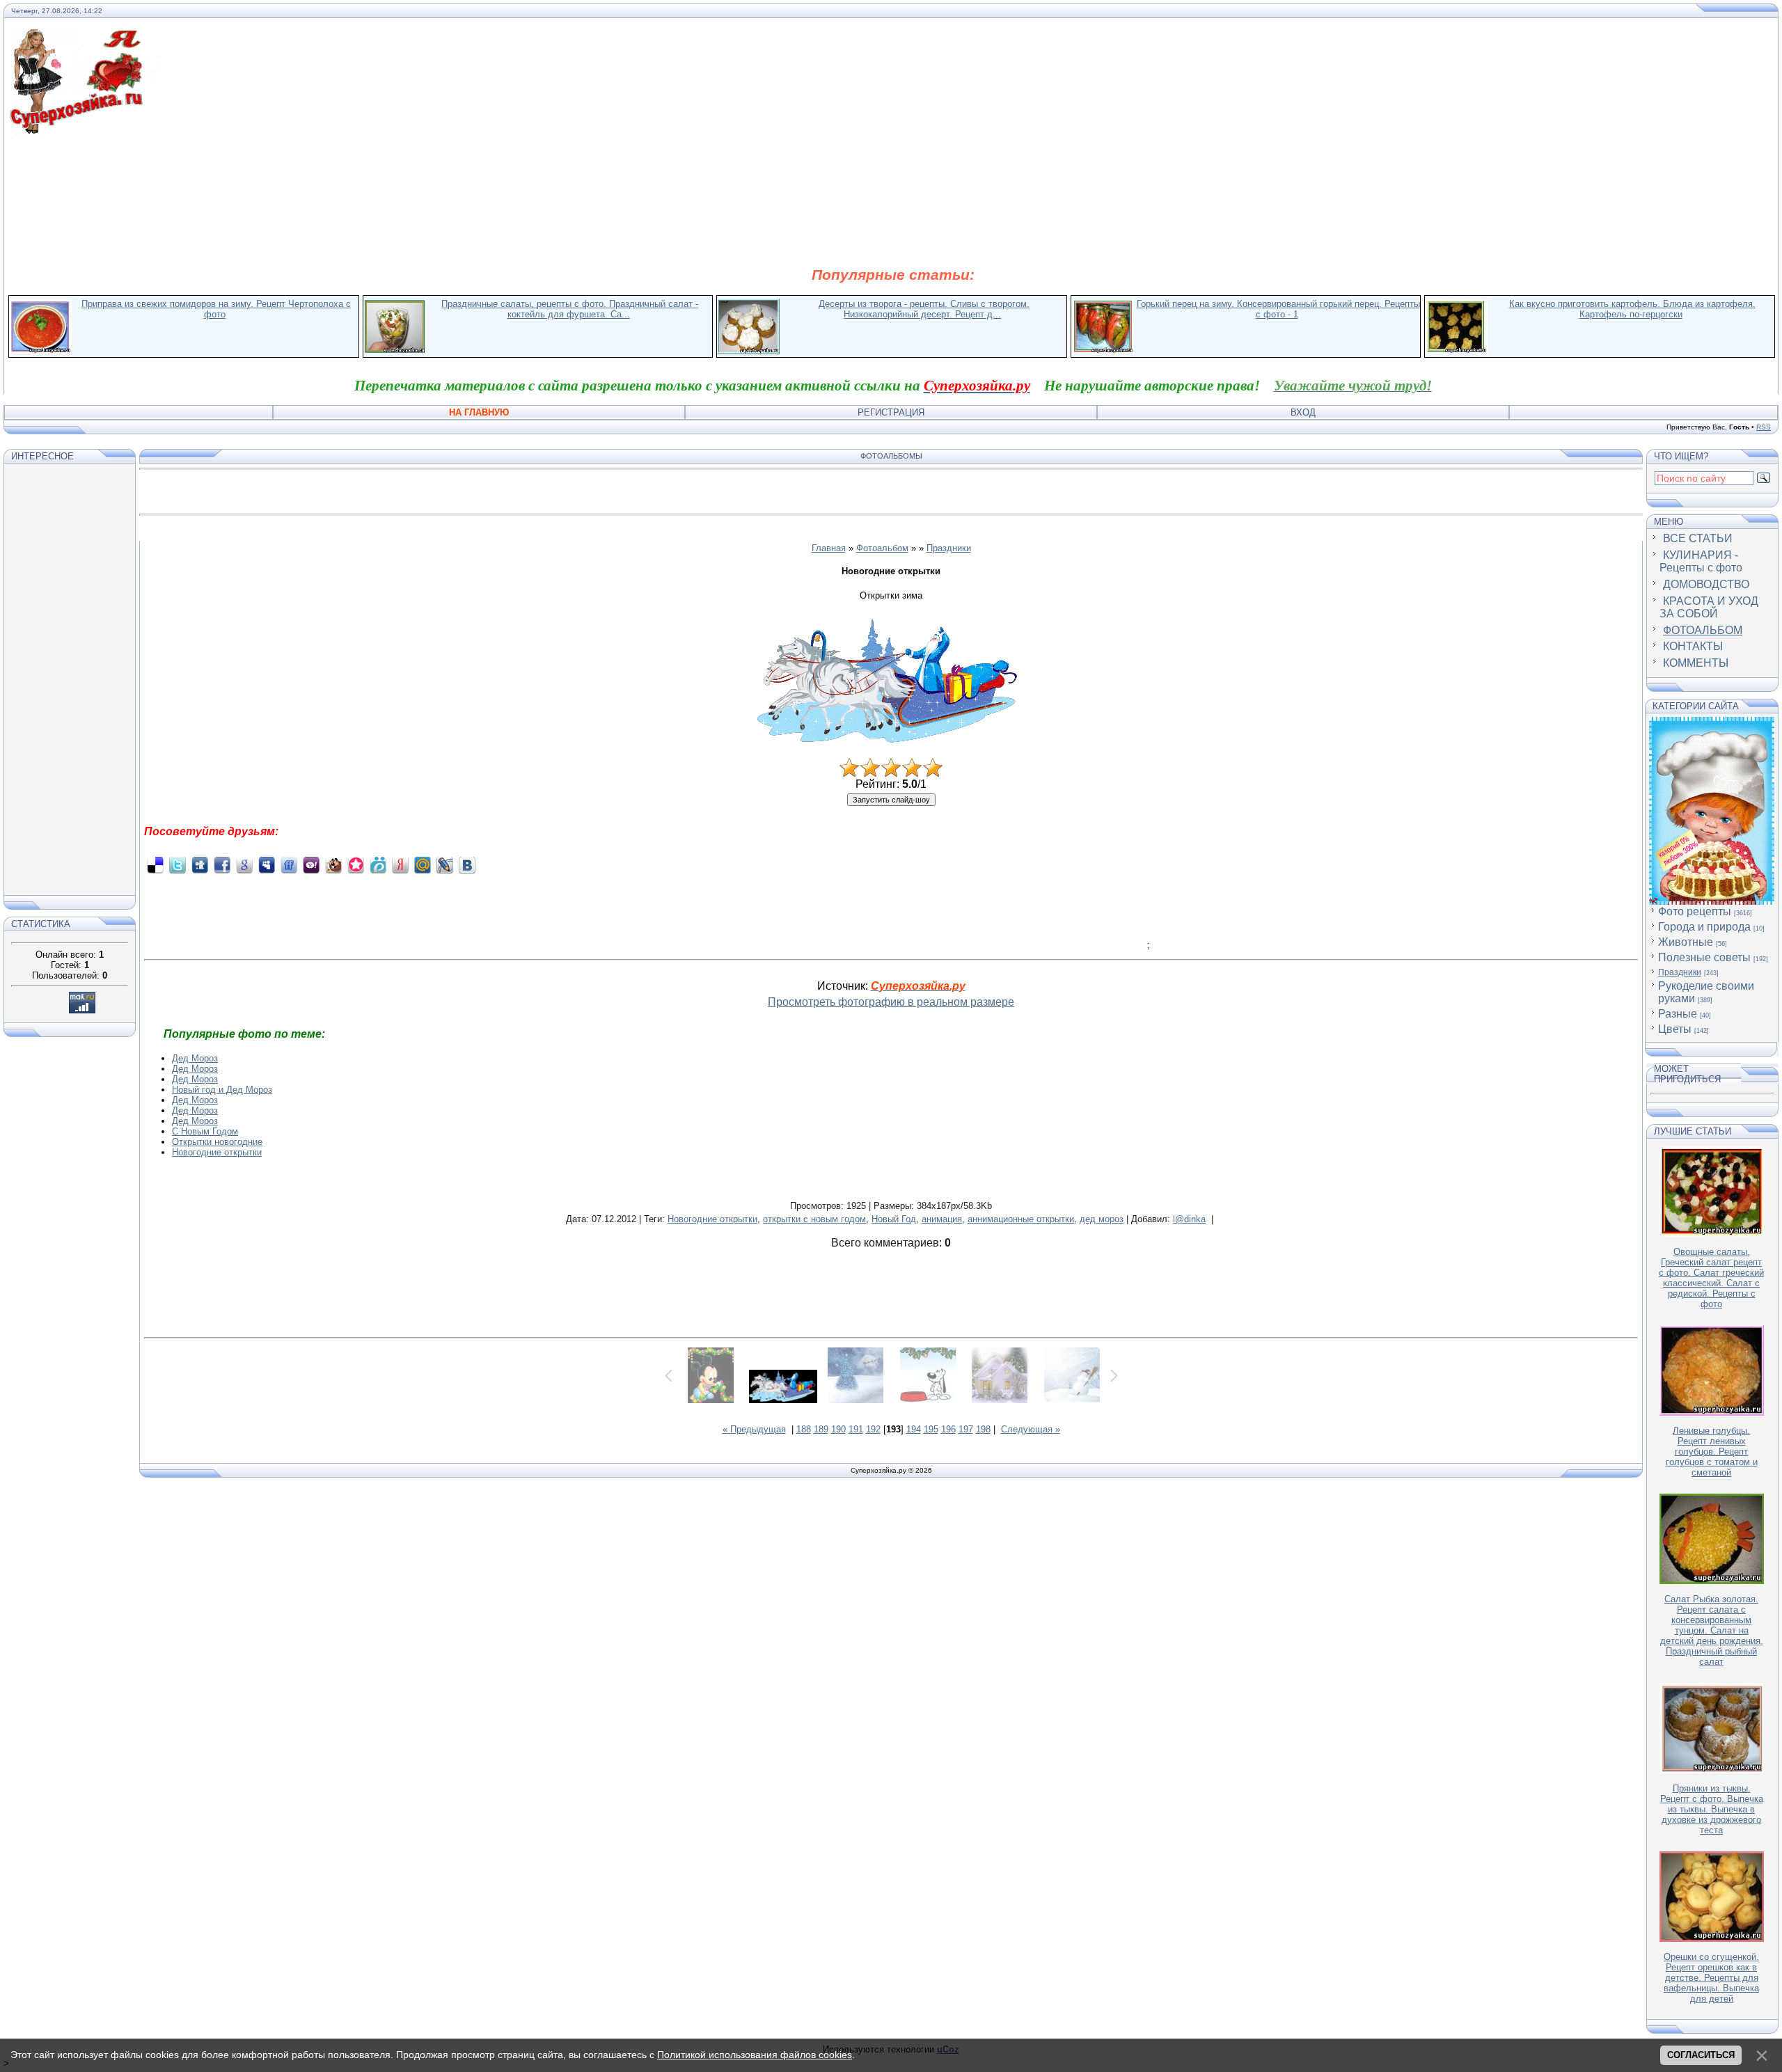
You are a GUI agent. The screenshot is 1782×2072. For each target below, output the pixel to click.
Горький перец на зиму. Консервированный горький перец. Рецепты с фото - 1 (1278, 309)
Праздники (949, 548)
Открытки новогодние (217, 1142)
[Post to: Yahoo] (311, 865)
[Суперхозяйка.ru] (85, 37)
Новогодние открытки (217, 1152)
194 (914, 1429)
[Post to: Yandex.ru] (400, 865)
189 (821, 1429)
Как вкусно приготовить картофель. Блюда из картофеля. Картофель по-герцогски (1632, 309)
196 (948, 1429)
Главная (829, 548)
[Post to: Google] (244, 865)
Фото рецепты (1695, 911)
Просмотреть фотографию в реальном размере (891, 1002)
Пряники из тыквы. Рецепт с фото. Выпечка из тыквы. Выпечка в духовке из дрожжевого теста (1712, 1809)
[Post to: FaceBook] (222, 865)
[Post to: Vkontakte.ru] (467, 865)
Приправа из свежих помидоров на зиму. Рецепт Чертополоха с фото (216, 309)
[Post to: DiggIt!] (200, 865)
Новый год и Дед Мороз (222, 1090)
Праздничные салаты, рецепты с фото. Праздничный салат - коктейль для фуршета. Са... (570, 309)
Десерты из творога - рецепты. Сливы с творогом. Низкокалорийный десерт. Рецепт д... (924, 309)
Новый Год (894, 1219)
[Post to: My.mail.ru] (423, 865)
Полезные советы (1704, 957)
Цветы (1675, 1029)
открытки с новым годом (814, 1219)
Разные (1678, 1014)
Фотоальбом (882, 548)
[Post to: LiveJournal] (445, 865)
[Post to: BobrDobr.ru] (333, 865)
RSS (1764, 427)
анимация (942, 1219)
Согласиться (1701, 2055)
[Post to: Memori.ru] (356, 865)
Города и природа (1704, 927)
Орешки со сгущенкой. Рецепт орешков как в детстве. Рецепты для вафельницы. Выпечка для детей (1711, 1978)
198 (983, 1429)
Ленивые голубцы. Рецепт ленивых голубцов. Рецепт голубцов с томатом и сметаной (1712, 1452)
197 (966, 1429)
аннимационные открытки (1021, 1219)
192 (873, 1429)
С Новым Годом (205, 1131)
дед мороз (1102, 1219)
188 (804, 1429)
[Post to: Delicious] (155, 865)
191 (856, 1429)
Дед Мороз (195, 1058)
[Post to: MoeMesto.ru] (378, 865)
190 (838, 1429)
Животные (1686, 942)
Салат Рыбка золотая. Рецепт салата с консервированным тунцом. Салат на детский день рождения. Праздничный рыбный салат (1712, 1630)
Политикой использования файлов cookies (755, 2055)
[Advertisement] (893, 200)
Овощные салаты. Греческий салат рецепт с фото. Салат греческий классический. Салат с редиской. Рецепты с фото (1711, 1278)
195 (931, 1429)
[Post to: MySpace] (267, 865)
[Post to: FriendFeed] (289, 865)
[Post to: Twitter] (178, 865)
